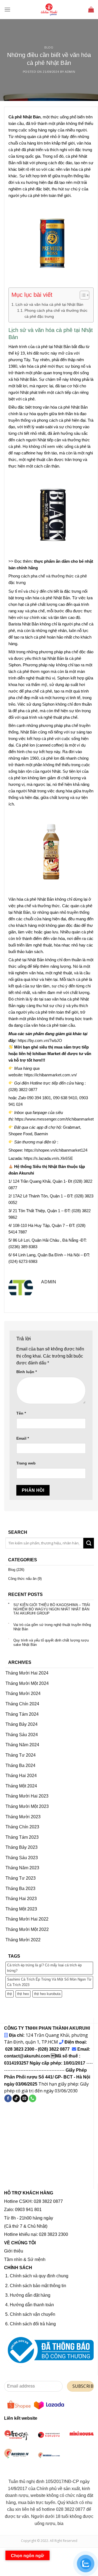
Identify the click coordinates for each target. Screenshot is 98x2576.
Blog (49, 47)
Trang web (26, 1463)
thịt (10, 1994)
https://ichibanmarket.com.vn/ (50, 1075)
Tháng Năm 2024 (22, 1745)
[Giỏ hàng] (91, 9)
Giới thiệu (14, 2251)
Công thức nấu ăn (22, 1578)
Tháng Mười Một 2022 (27, 1929)
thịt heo (23, 1994)
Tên (21, 1413)
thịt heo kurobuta (47, 1994)
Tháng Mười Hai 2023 (27, 1796)
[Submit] (89, 1543)
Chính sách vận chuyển (33, 2314)
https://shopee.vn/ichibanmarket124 (56, 1150)
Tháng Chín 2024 (22, 1704)
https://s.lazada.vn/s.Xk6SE (48, 1158)
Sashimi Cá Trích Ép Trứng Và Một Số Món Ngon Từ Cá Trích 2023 (49, 1982)
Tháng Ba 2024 (20, 1765)
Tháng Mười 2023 (23, 1816)
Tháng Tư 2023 (21, 1878)
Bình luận (27, 1372)
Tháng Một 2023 (21, 1909)
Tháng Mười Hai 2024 (27, 1673)
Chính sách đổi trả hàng (33, 2324)
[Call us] (33, 2098)
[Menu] (7, 9)
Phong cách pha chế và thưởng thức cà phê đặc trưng (56, 314)
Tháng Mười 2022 (23, 1940)
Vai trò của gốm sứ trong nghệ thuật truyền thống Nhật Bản (52, 1627)
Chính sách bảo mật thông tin (38, 2286)
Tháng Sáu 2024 (22, 1734)
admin (70, 72)
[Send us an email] (24, 2098)
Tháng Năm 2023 (22, 1868)
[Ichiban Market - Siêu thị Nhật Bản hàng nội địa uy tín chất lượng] (49, 10)
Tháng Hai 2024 (21, 1776)
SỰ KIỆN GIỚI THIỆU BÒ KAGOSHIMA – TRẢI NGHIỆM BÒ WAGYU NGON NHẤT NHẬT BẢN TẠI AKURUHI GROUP (52, 1609)
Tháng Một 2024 (21, 1786)
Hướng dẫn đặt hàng (30, 2295)
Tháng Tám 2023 (22, 1837)
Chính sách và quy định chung (39, 2276)
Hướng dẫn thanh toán (32, 2305)
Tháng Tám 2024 (22, 1714)
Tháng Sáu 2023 (22, 1857)
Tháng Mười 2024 (23, 1693)
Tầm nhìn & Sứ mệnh (25, 2259)
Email (23, 1438)
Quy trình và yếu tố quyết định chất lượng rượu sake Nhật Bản (51, 1642)
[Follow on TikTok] (16, 2098)
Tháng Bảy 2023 (22, 1847)
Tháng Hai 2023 (21, 1899)
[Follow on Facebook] (8, 2098)
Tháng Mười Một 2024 (27, 1683)
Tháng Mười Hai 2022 (27, 1919)
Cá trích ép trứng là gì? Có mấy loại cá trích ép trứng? (44, 1968)
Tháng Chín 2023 (22, 1827)
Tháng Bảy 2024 (22, 1724)
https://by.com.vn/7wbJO (40, 1040)
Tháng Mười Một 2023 (27, 1806)
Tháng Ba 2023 (20, 1888)
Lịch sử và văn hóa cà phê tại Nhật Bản (49, 304)
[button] (82, 296)
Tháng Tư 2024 (21, 1755)
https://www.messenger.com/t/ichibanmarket (54, 1119)
